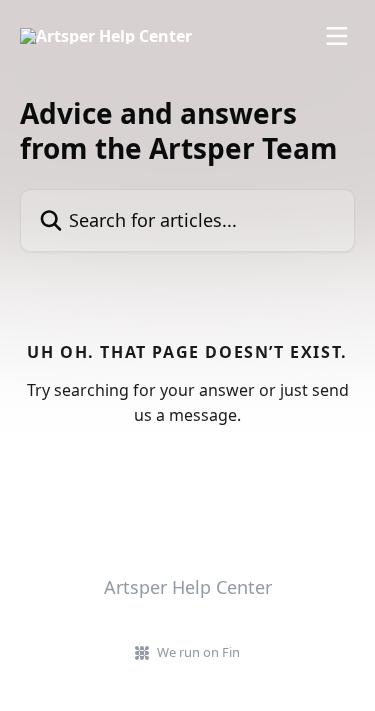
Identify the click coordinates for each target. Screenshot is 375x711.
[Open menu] (337, 36)
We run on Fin (198, 652)
